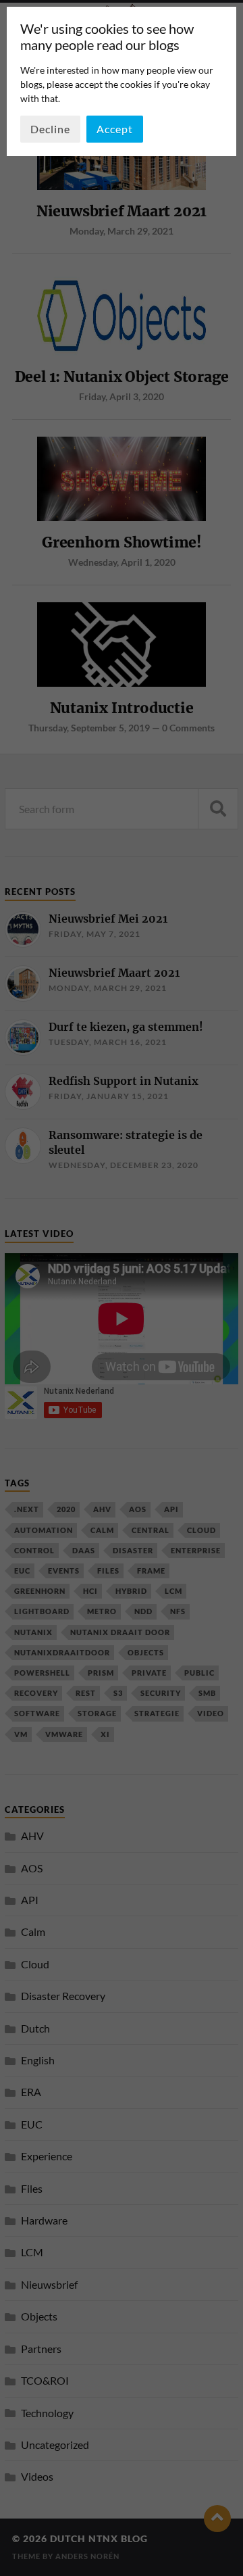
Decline (50, 129)
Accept (115, 129)
